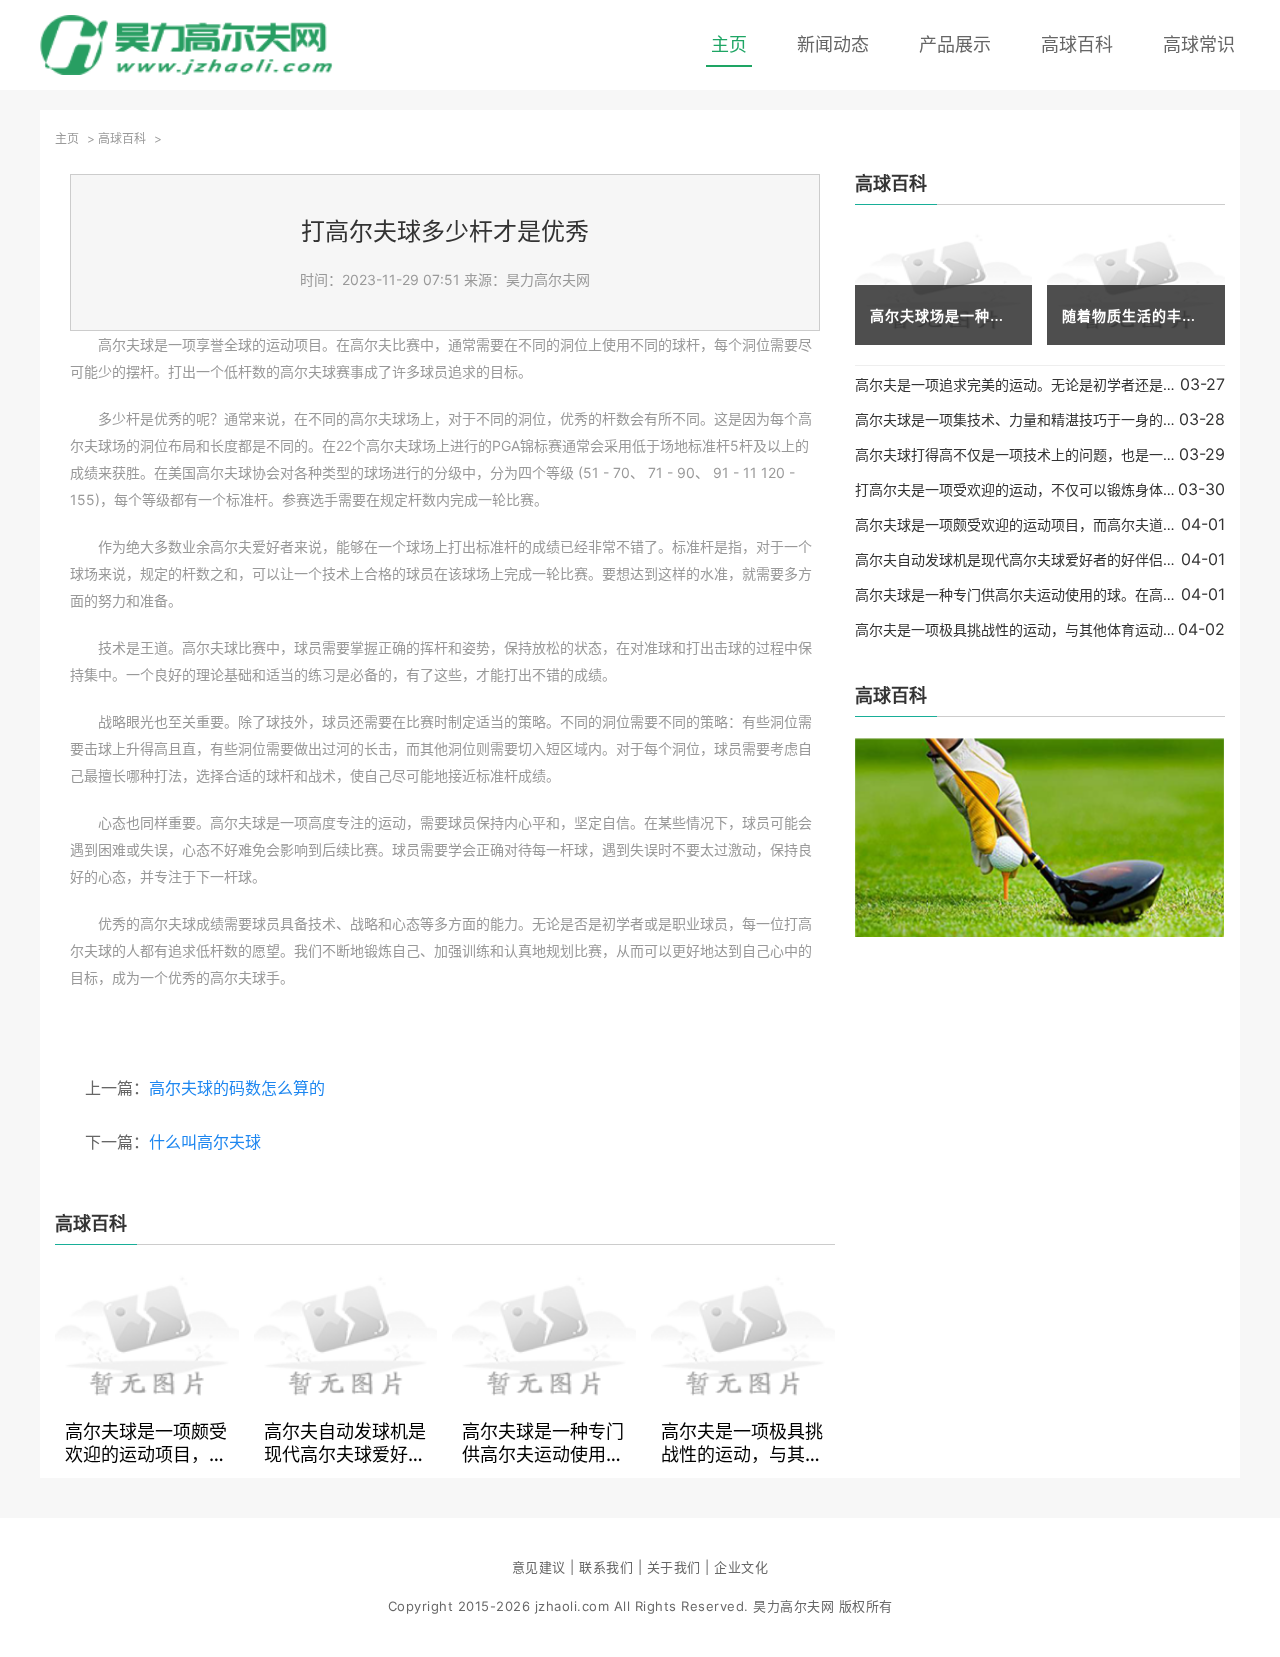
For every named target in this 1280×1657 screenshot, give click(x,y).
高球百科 (1077, 44)
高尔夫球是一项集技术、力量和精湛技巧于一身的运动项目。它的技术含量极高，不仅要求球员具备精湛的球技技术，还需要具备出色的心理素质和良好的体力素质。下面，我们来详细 (1017, 419)
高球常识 (1199, 44)
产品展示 (955, 44)
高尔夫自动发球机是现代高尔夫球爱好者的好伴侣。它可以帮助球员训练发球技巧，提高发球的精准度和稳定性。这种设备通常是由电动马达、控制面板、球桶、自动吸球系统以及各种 (345, 1442)
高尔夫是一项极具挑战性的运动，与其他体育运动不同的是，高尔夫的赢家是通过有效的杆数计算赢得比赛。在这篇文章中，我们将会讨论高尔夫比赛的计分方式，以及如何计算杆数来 (742, 1442)
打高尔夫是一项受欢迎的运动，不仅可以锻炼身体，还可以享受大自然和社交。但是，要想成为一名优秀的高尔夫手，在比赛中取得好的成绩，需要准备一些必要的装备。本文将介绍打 (1016, 489)
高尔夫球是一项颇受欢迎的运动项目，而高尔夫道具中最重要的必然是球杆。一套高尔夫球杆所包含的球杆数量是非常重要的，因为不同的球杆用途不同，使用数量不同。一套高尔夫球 (146, 1442)
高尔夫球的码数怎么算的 (237, 1088)
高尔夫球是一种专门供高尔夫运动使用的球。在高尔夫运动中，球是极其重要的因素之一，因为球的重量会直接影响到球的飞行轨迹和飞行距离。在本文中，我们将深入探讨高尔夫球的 (543, 1442)
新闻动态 (833, 44)
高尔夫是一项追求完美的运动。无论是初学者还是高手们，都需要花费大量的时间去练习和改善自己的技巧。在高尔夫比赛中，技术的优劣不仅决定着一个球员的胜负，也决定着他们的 (1017, 384)
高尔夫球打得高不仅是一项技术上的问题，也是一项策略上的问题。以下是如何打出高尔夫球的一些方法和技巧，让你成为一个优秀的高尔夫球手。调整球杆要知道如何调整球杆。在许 (1017, 454)
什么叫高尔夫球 (205, 1142)
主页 (729, 44)
